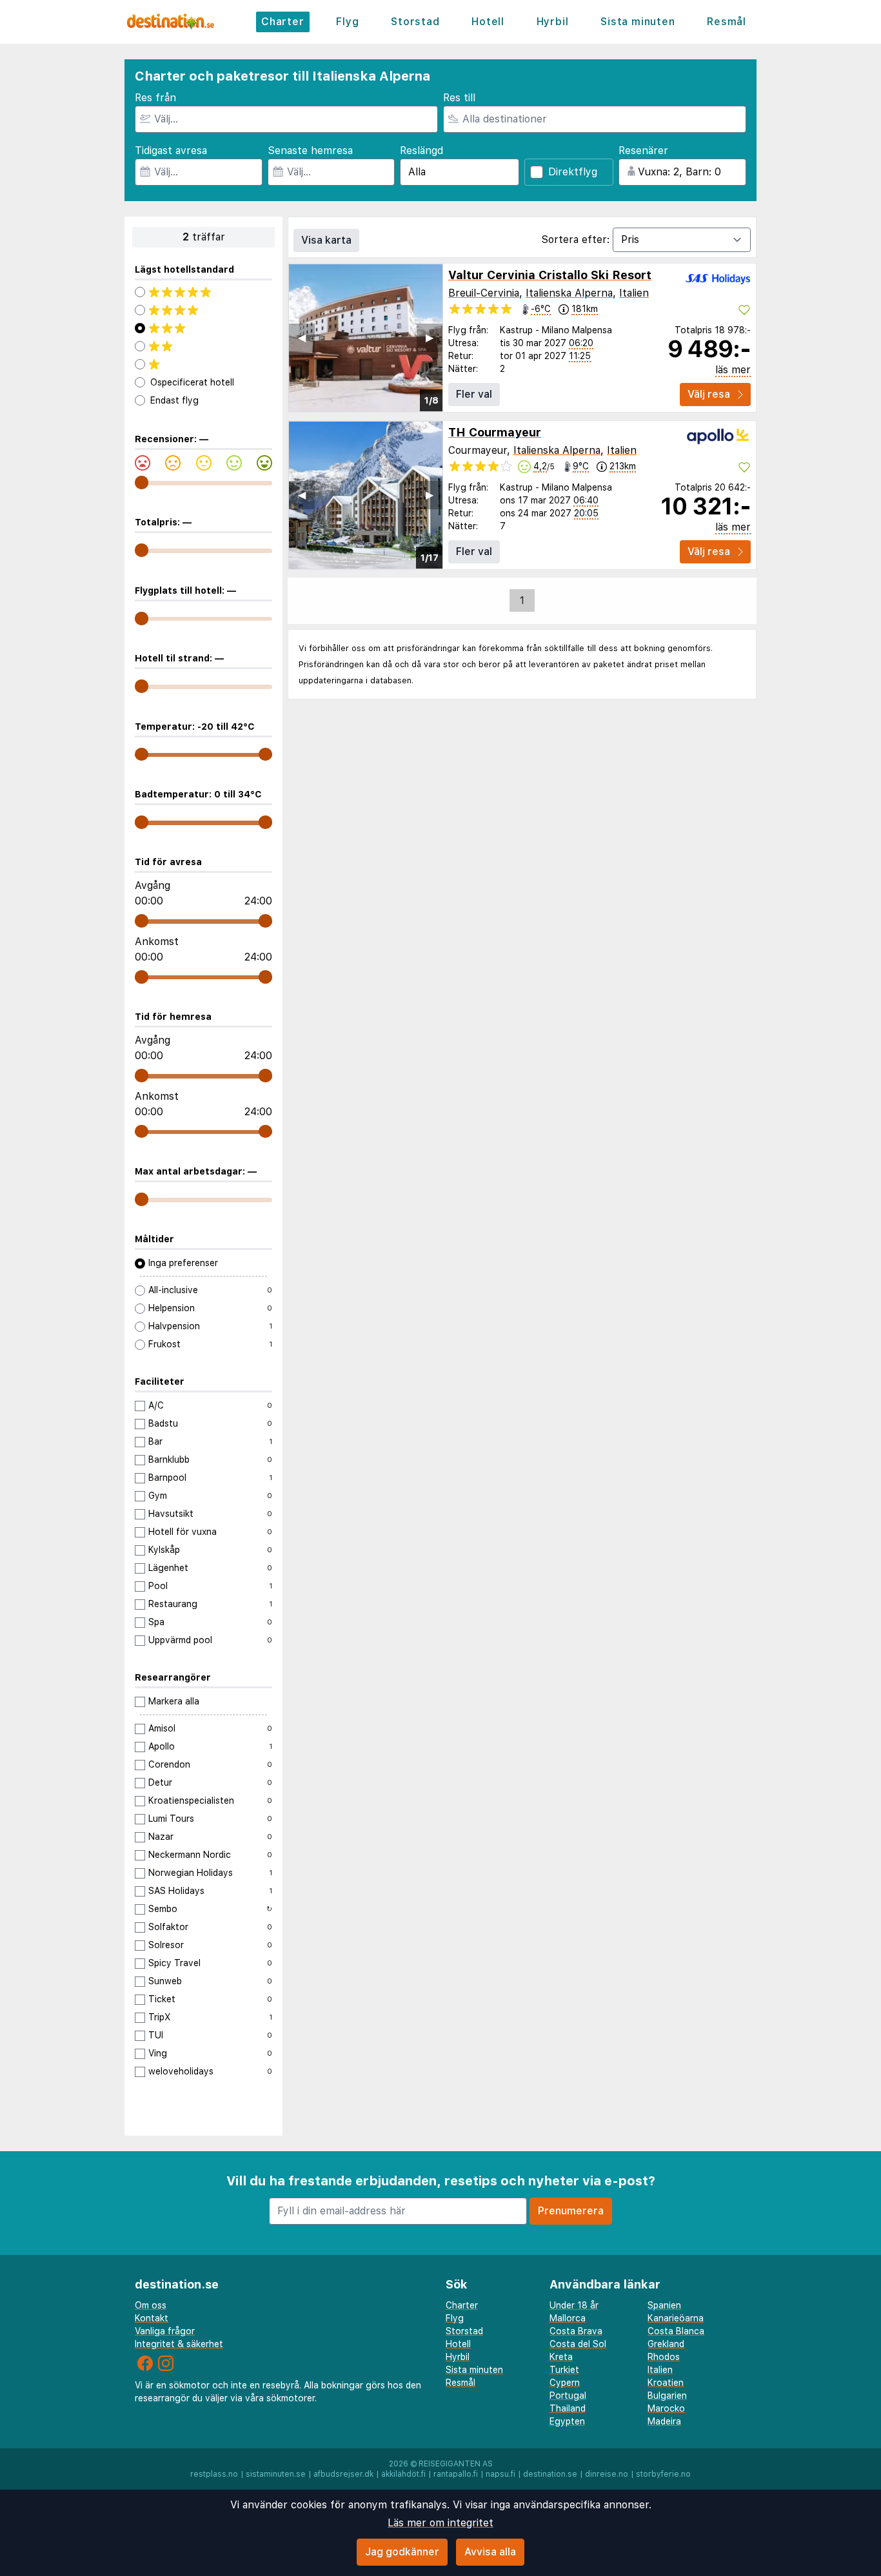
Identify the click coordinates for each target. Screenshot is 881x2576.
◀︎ (302, 337)
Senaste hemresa (310, 151)
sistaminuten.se (276, 2474)
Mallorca (568, 2318)
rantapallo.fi (456, 2474)
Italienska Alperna (569, 293)
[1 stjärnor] (203, 364)
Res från (155, 98)
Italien (634, 293)
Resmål (727, 22)
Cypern (565, 2383)
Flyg (347, 22)
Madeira (664, 2421)
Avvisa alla (490, 2552)
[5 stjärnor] (203, 292)
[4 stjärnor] (203, 310)
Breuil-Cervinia (484, 293)
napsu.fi (500, 2474)
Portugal (568, 2395)
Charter (283, 22)
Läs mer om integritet (440, 2523)
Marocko (666, 2408)
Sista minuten (638, 22)
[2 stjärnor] (203, 346)
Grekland (666, 2344)
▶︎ (430, 337)
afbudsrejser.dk (343, 2474)
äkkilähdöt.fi (403, 2474)
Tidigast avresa (171, 151)
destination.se (550, 2474)
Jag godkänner (402, 2552)
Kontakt (152, 2318)
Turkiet (564, 2370)
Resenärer (643, 151)
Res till (459, 98)
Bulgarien (667, 2395)
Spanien (664, 2305)
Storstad (415, 22)
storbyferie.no (663, 2474)
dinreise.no (607, 2474)
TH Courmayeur (495, 432)
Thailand (568, 2408)
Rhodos (664, 2357)
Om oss (151, 2305)
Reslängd (421, 151)
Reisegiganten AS (456, 2464)
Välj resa (709, 394)
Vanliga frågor (165, 2331)
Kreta (561, 2357)
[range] (142, 483)
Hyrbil (553, 22)
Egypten (567, 2421)
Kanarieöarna (676, 2318)
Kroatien (666, 2383)
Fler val (474, 394)
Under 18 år (574, 2305)
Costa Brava (576, 2331)
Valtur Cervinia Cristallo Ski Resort (550, 275)
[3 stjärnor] (203, 328)
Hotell (488, 22)
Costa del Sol (578, 2344)
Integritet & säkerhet (179, 2344)
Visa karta (326, 240)
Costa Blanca (676, 2331)
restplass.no (214, 2474)
